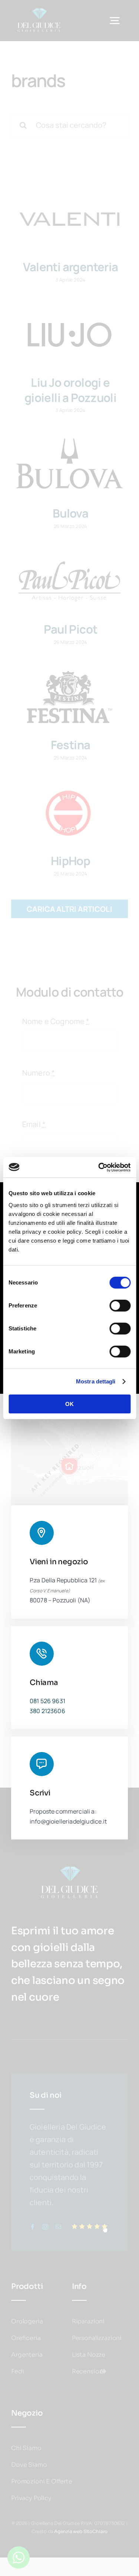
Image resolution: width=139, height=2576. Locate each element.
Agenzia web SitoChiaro (81, 2531)
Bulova (70, 513)
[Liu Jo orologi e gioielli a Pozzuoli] (69, 335)
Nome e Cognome (56, 1021)
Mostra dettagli (96, 1381)
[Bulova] (69, 466)
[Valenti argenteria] (69, 219)
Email (34, 1124)
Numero (39, 1073)
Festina (71, 745)
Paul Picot (71, 629)
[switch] (120, 1306)
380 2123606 (47, 1711)
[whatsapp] (19, 2550)
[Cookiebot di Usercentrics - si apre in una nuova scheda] (99, 1167)
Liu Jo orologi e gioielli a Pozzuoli (70, 390)
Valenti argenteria (71, 267)
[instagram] (45, 2227)
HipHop (70, 861)
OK (69, 1404)
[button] (69, 1466)
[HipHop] (69, 813)
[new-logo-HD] (39, 11)
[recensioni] (90, 2225)
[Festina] (69, 697)
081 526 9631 (47, 1701)
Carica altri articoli (69, 909)
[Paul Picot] (69, 582)
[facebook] (32, 2227)
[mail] (58, 2227)
